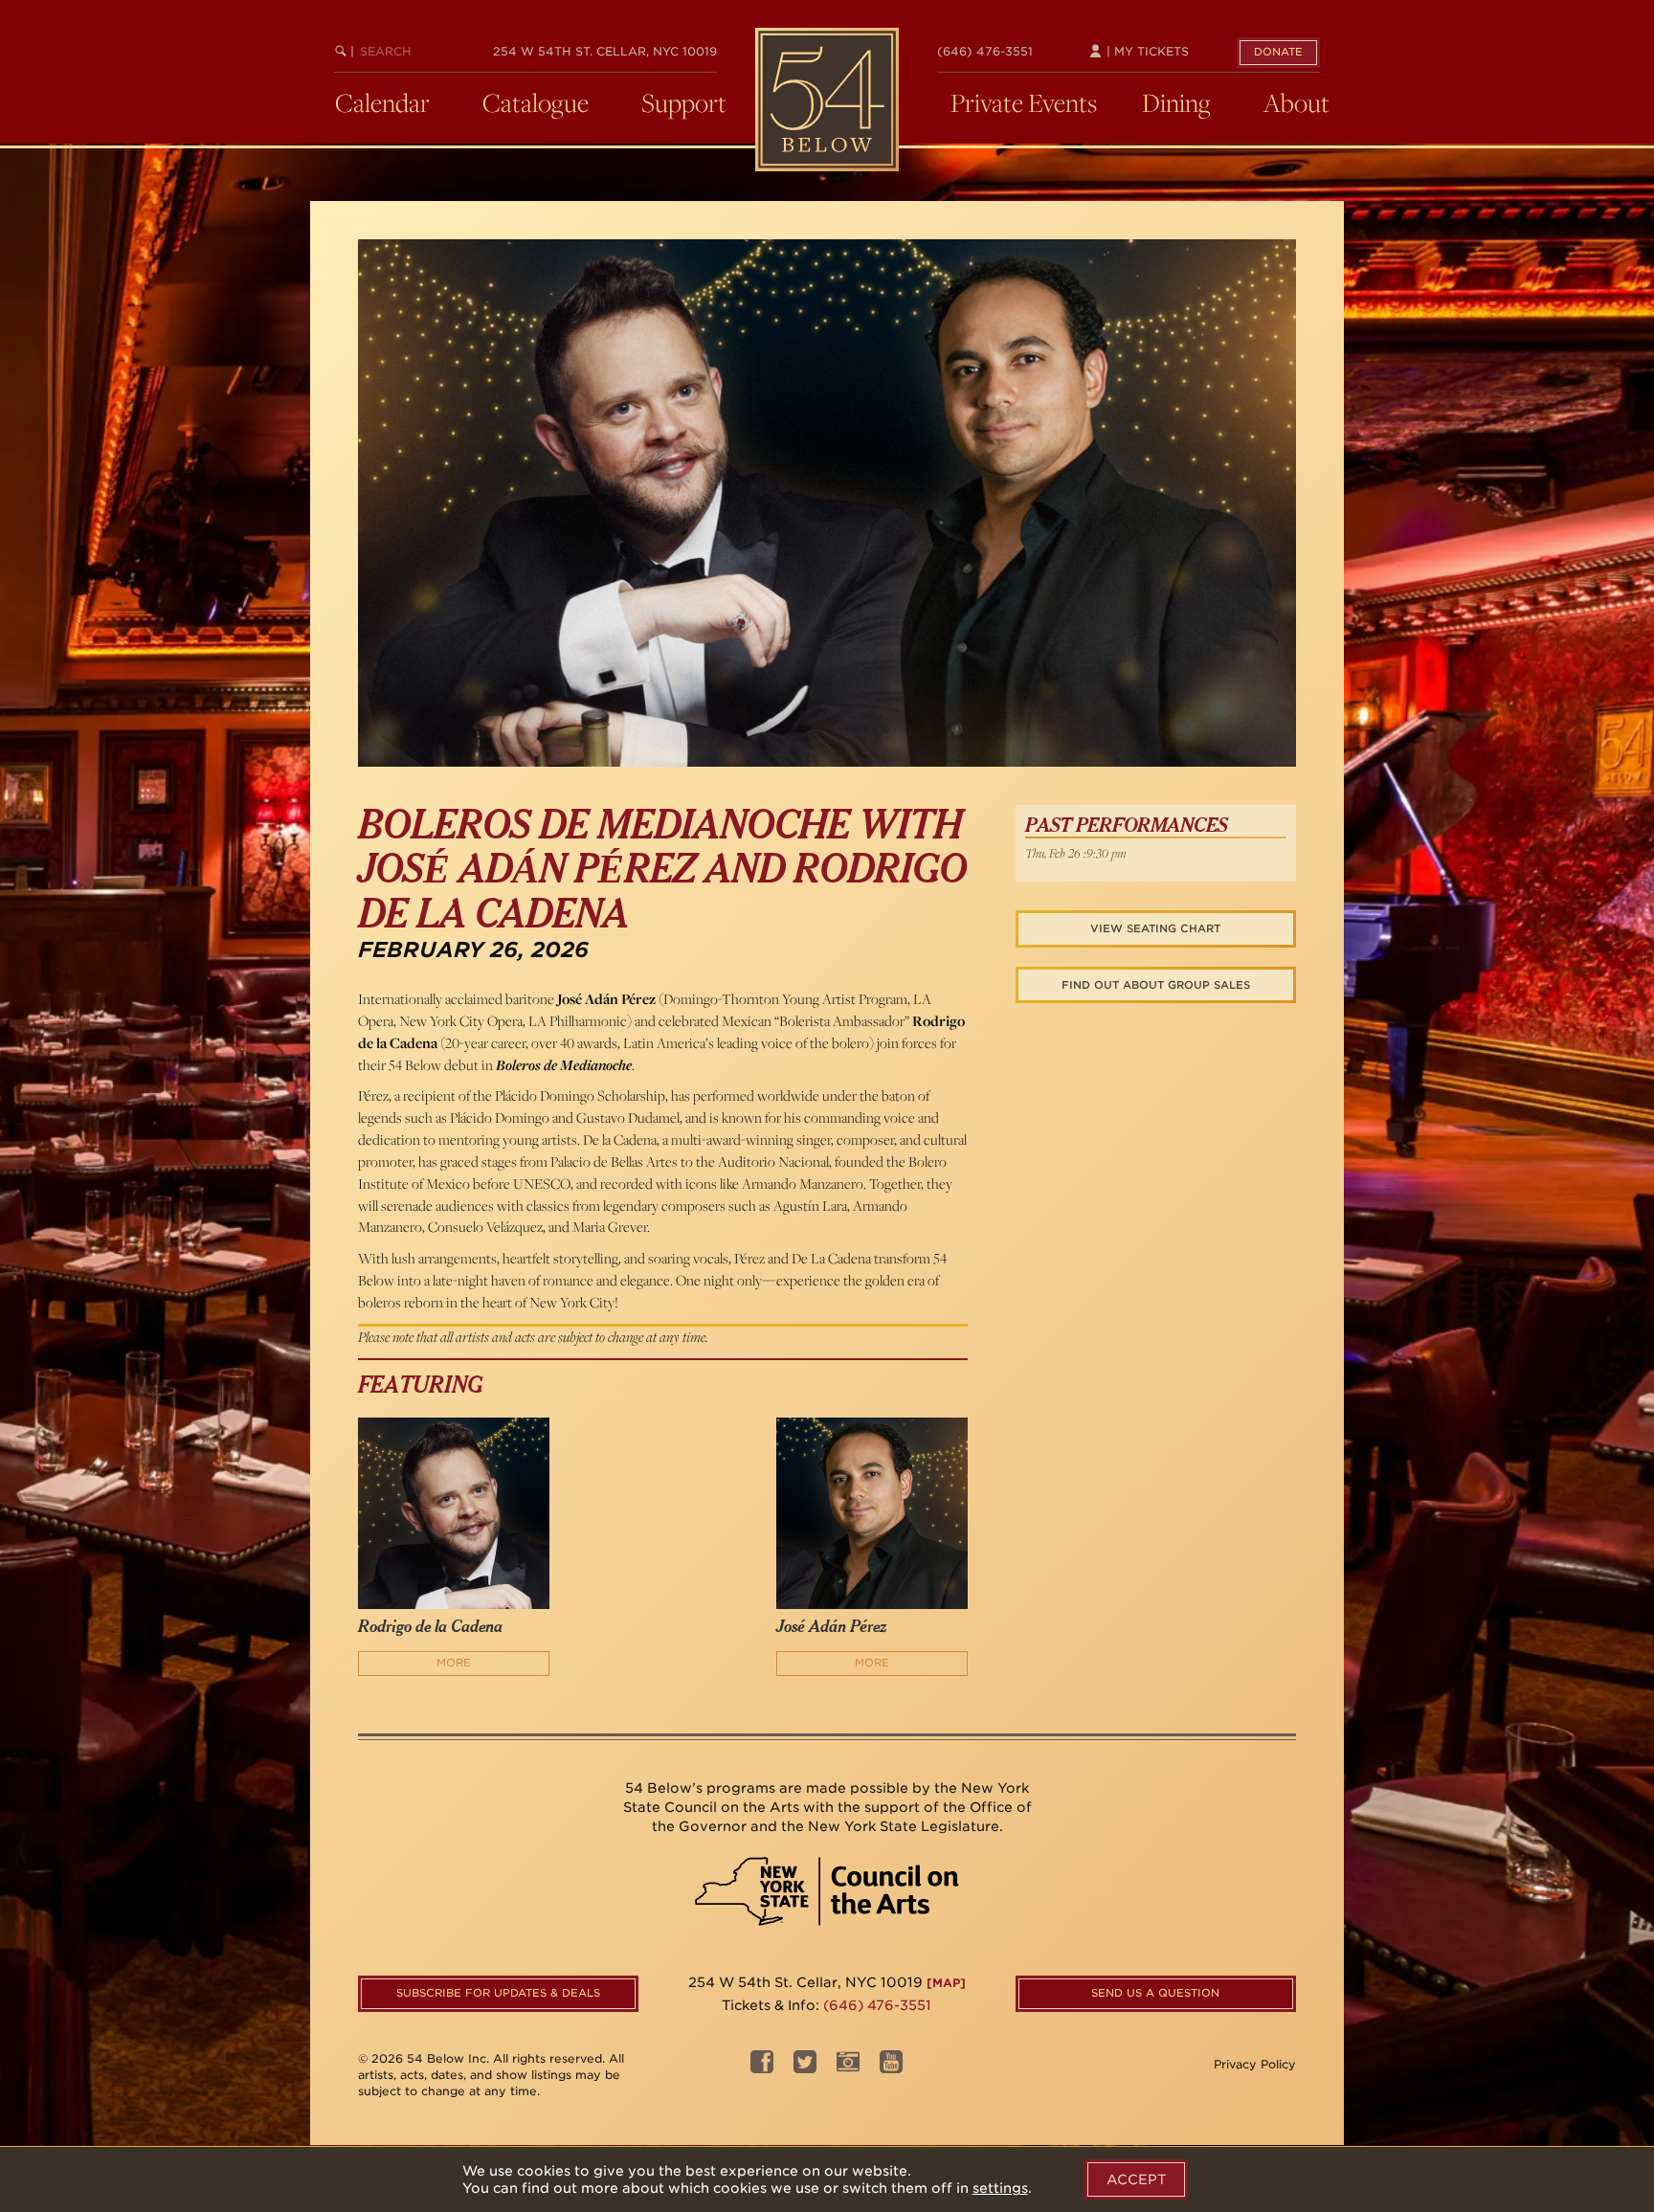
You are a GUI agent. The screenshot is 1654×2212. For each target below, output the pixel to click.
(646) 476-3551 (985, 51)
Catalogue (536, 102)
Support (684, 102)
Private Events (1024, 102)
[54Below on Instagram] (848, 2067)
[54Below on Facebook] (762, 2067)
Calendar (382, 102)
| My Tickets (1146, 51)
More (454, 1663)
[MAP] (946, 1983)
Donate (1278, 52)
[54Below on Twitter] (805, 2067)
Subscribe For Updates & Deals (498, 1993)
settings (1000, 2188)
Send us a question (1155, 1993)
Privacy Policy (1255, 2064)
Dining (1176, 102)
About (1296, 102)
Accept (1136, 2179)
